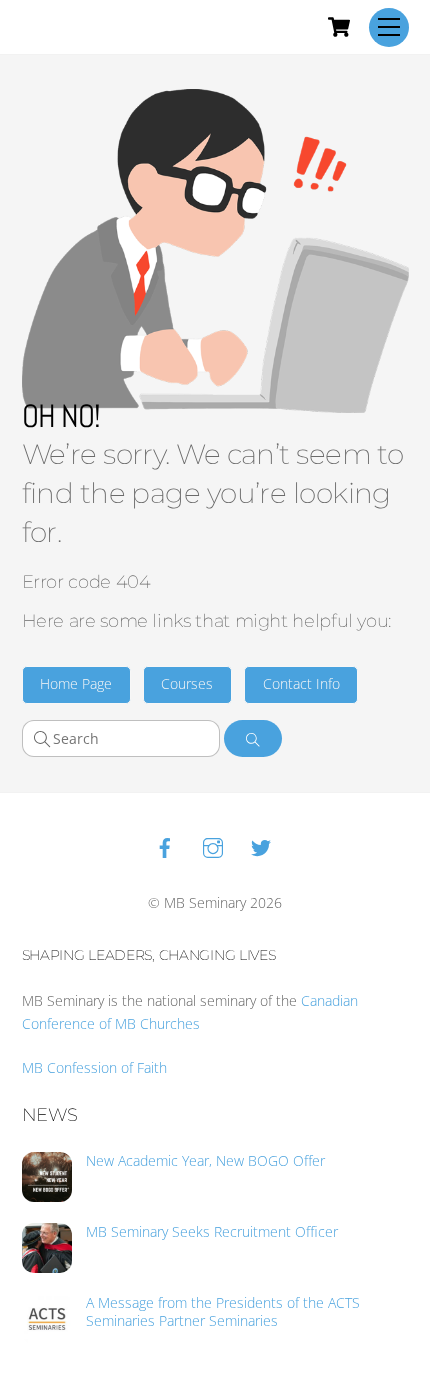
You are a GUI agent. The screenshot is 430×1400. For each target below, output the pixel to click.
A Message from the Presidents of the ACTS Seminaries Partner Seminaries (223, 1312)
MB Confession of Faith (94, 1067)
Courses (187, 683)
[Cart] (339, 27)
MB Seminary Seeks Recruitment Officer (212, 1232)
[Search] (253, 738)
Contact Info (301, 683)
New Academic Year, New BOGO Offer (205, 1161)
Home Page (76, 683)
